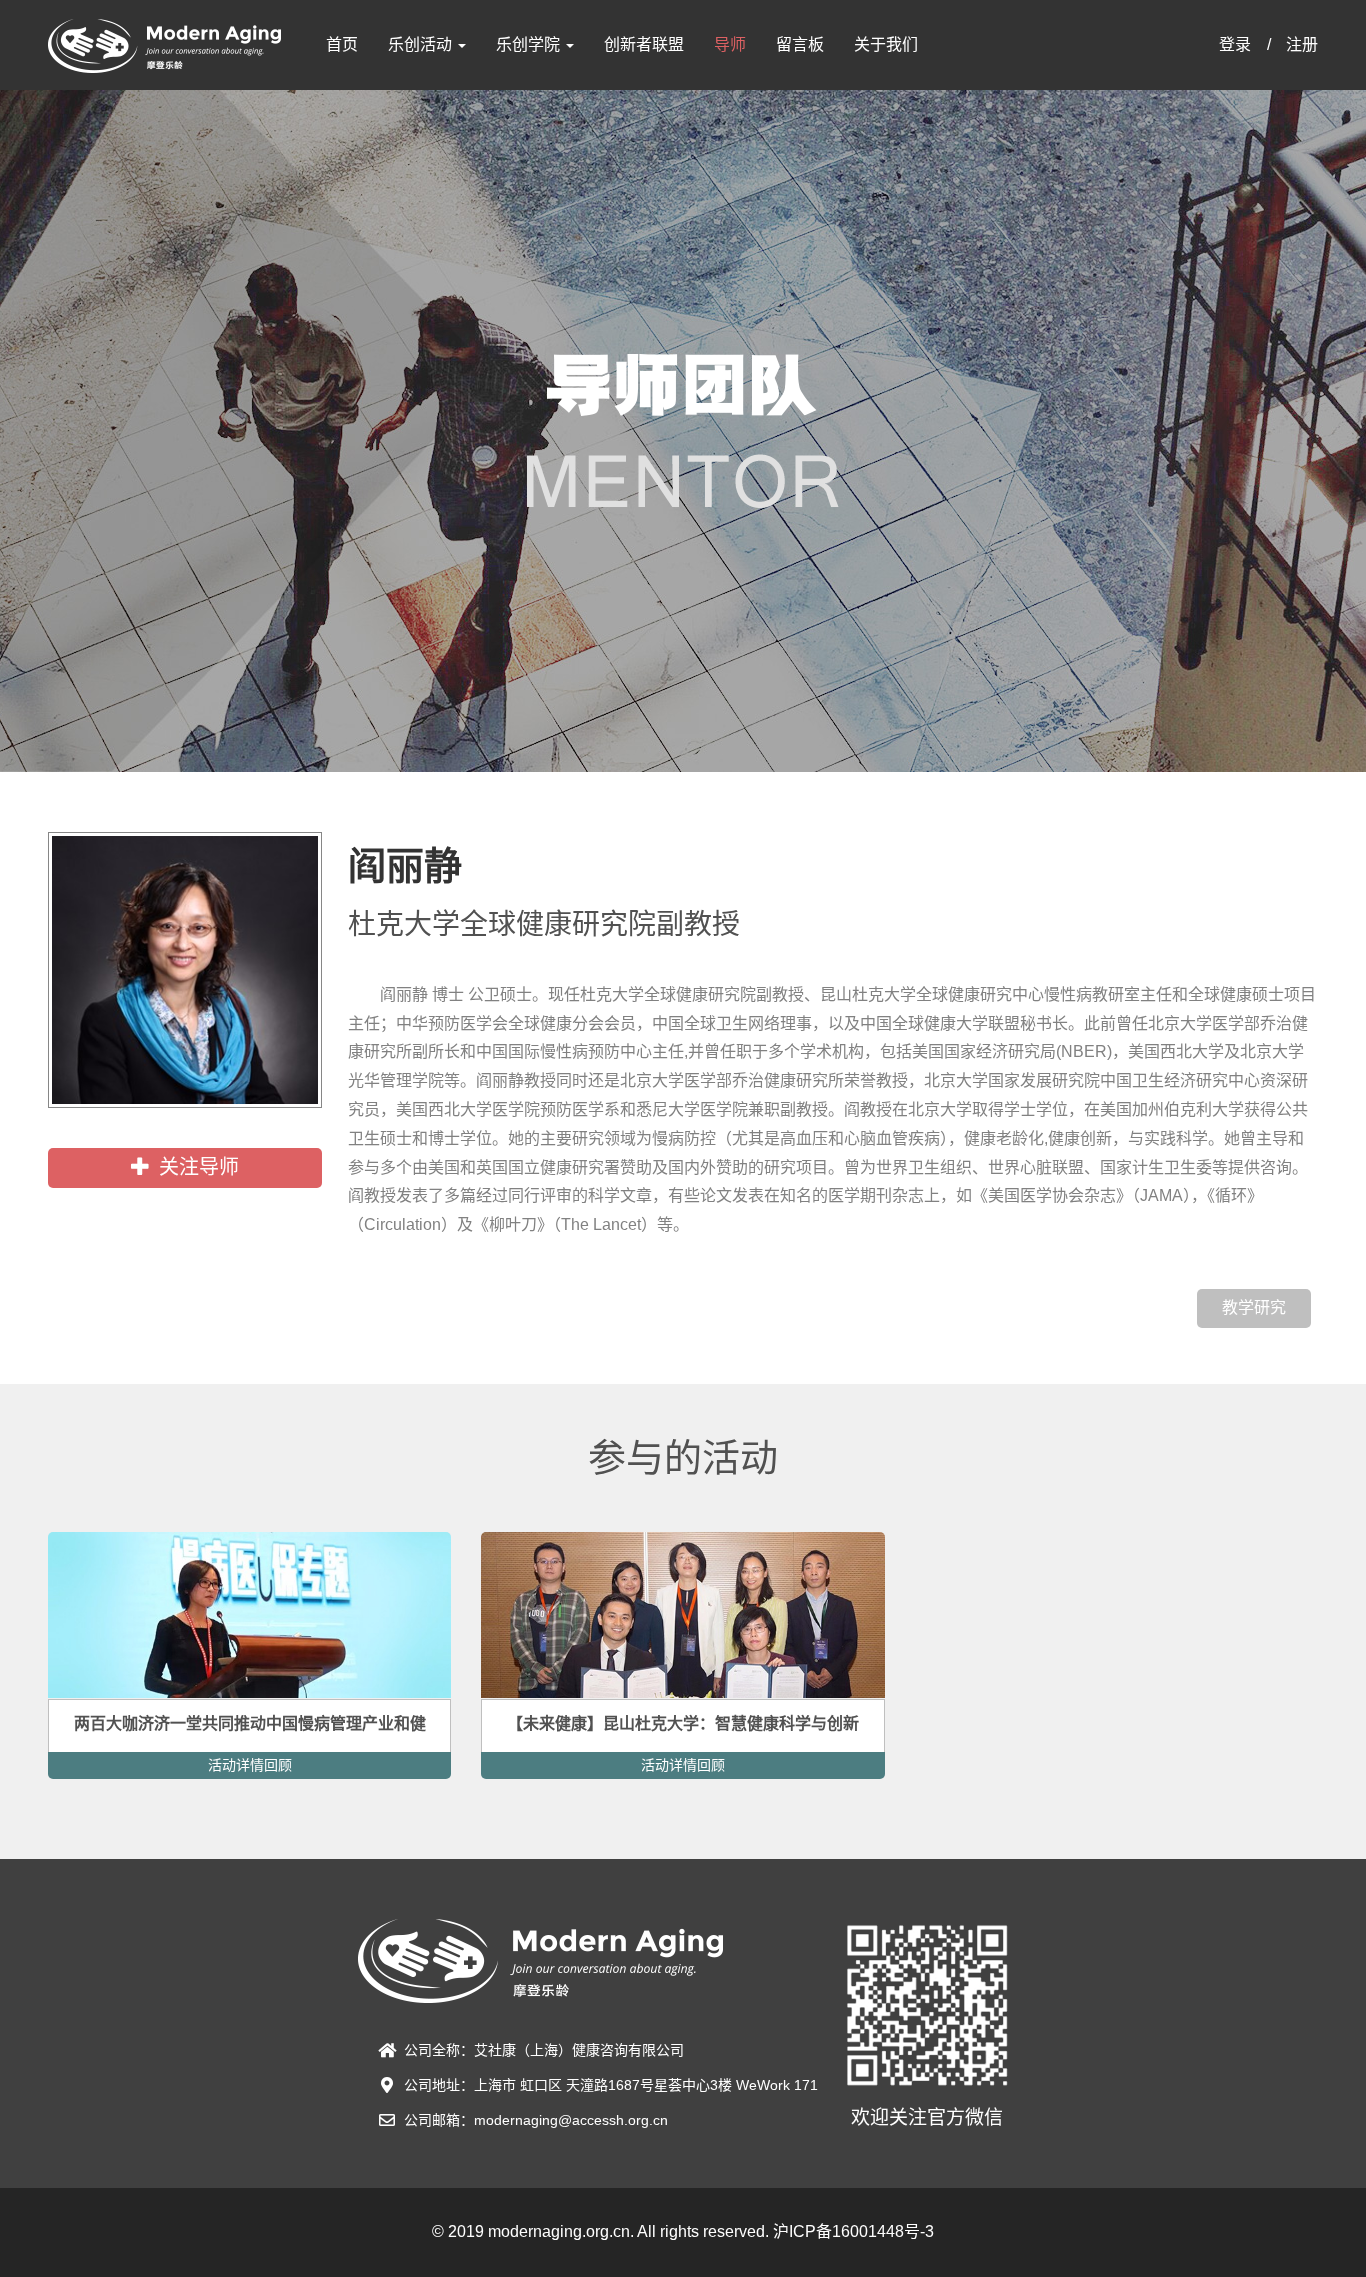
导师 (730, 44)
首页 (342, 44)
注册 (1302, 44)
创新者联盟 (644, 44)
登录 (1235, 44)
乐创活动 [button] (422, 44)
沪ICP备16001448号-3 (853, 2231)
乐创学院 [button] (530, 44)
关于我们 (886, 44)
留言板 (800, 44)
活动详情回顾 (250, 1765)
